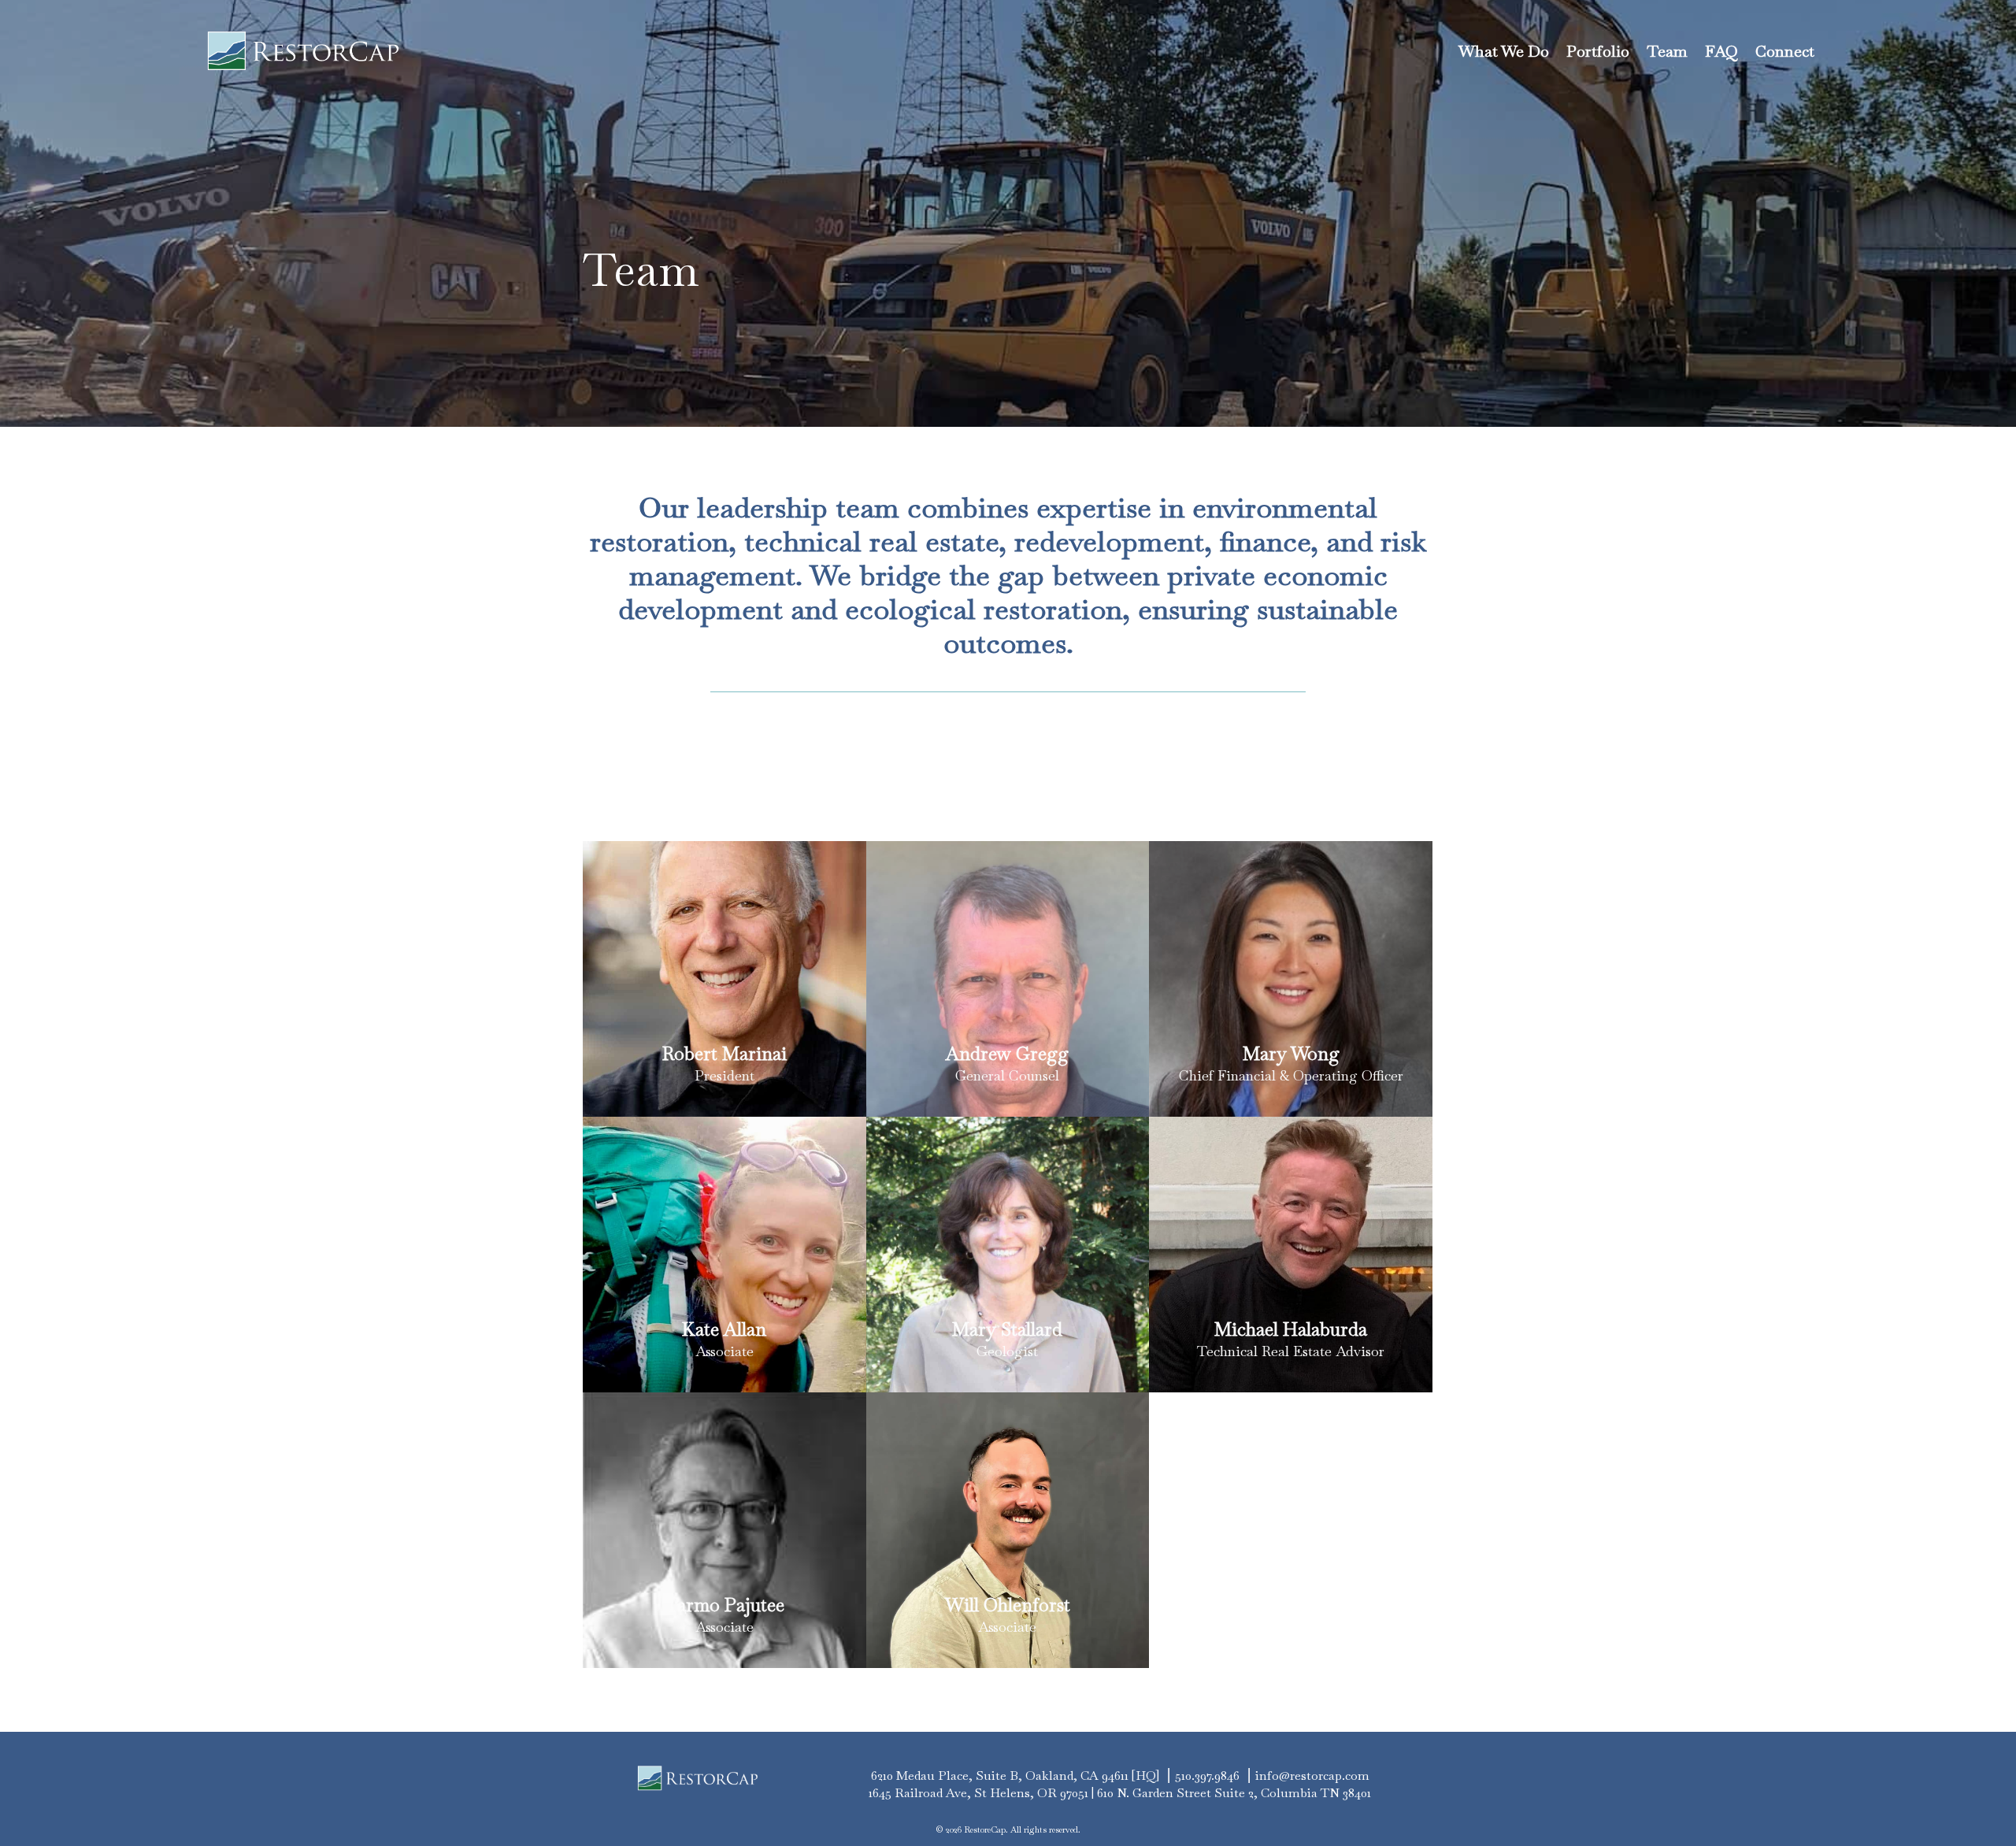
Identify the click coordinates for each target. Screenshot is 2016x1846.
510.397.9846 (1207, 1776)
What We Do (1504, 51)
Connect (1785, 51)
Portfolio (1598, 51)
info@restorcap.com (1312, 1776)
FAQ (1721, 51)
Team (1667, 51)
